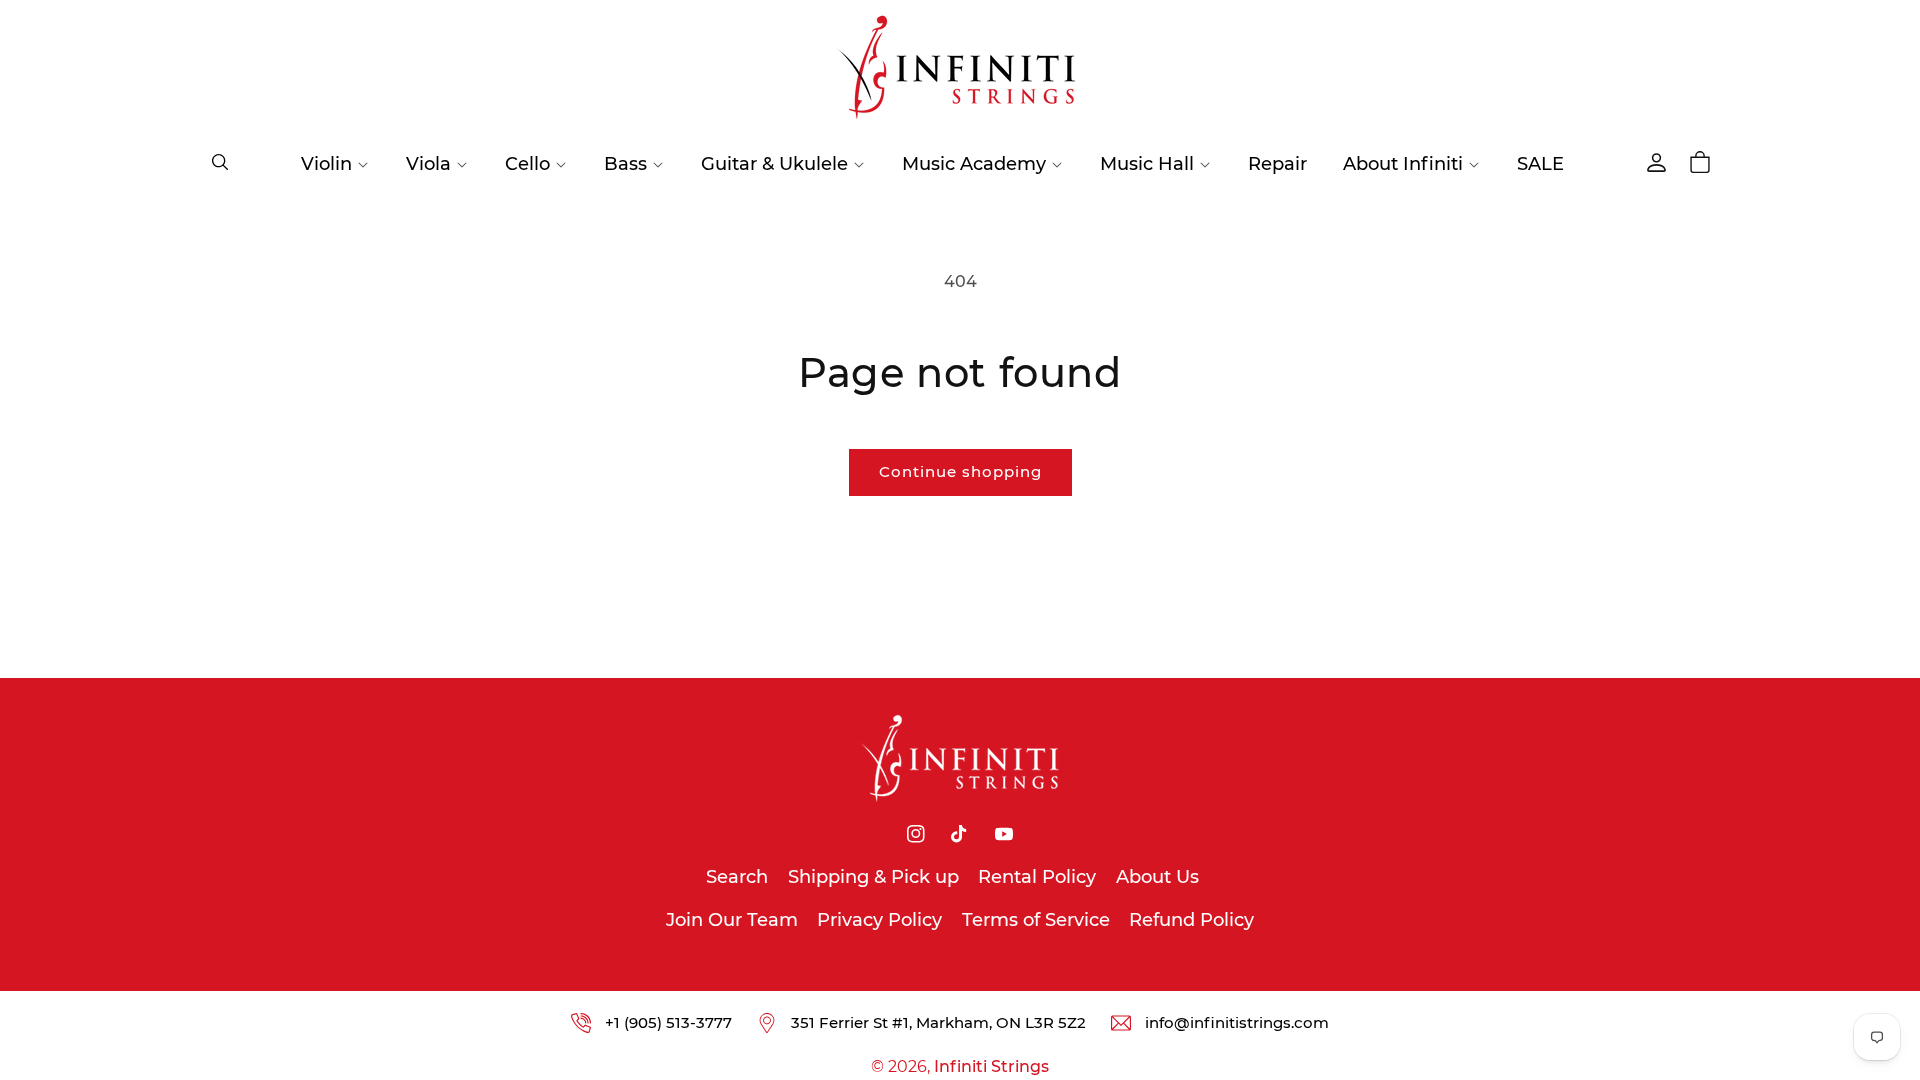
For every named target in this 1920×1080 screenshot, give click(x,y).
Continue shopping (960, 471)
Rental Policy (1037, 877)
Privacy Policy (879, 920)
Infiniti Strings (991, 1066)
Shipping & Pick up (873, 877)
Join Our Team (732, 920)
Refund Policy (1191, 920)
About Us (1157, 877)
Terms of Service (1036, 920)
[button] (220, 162)
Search (737, 877)
